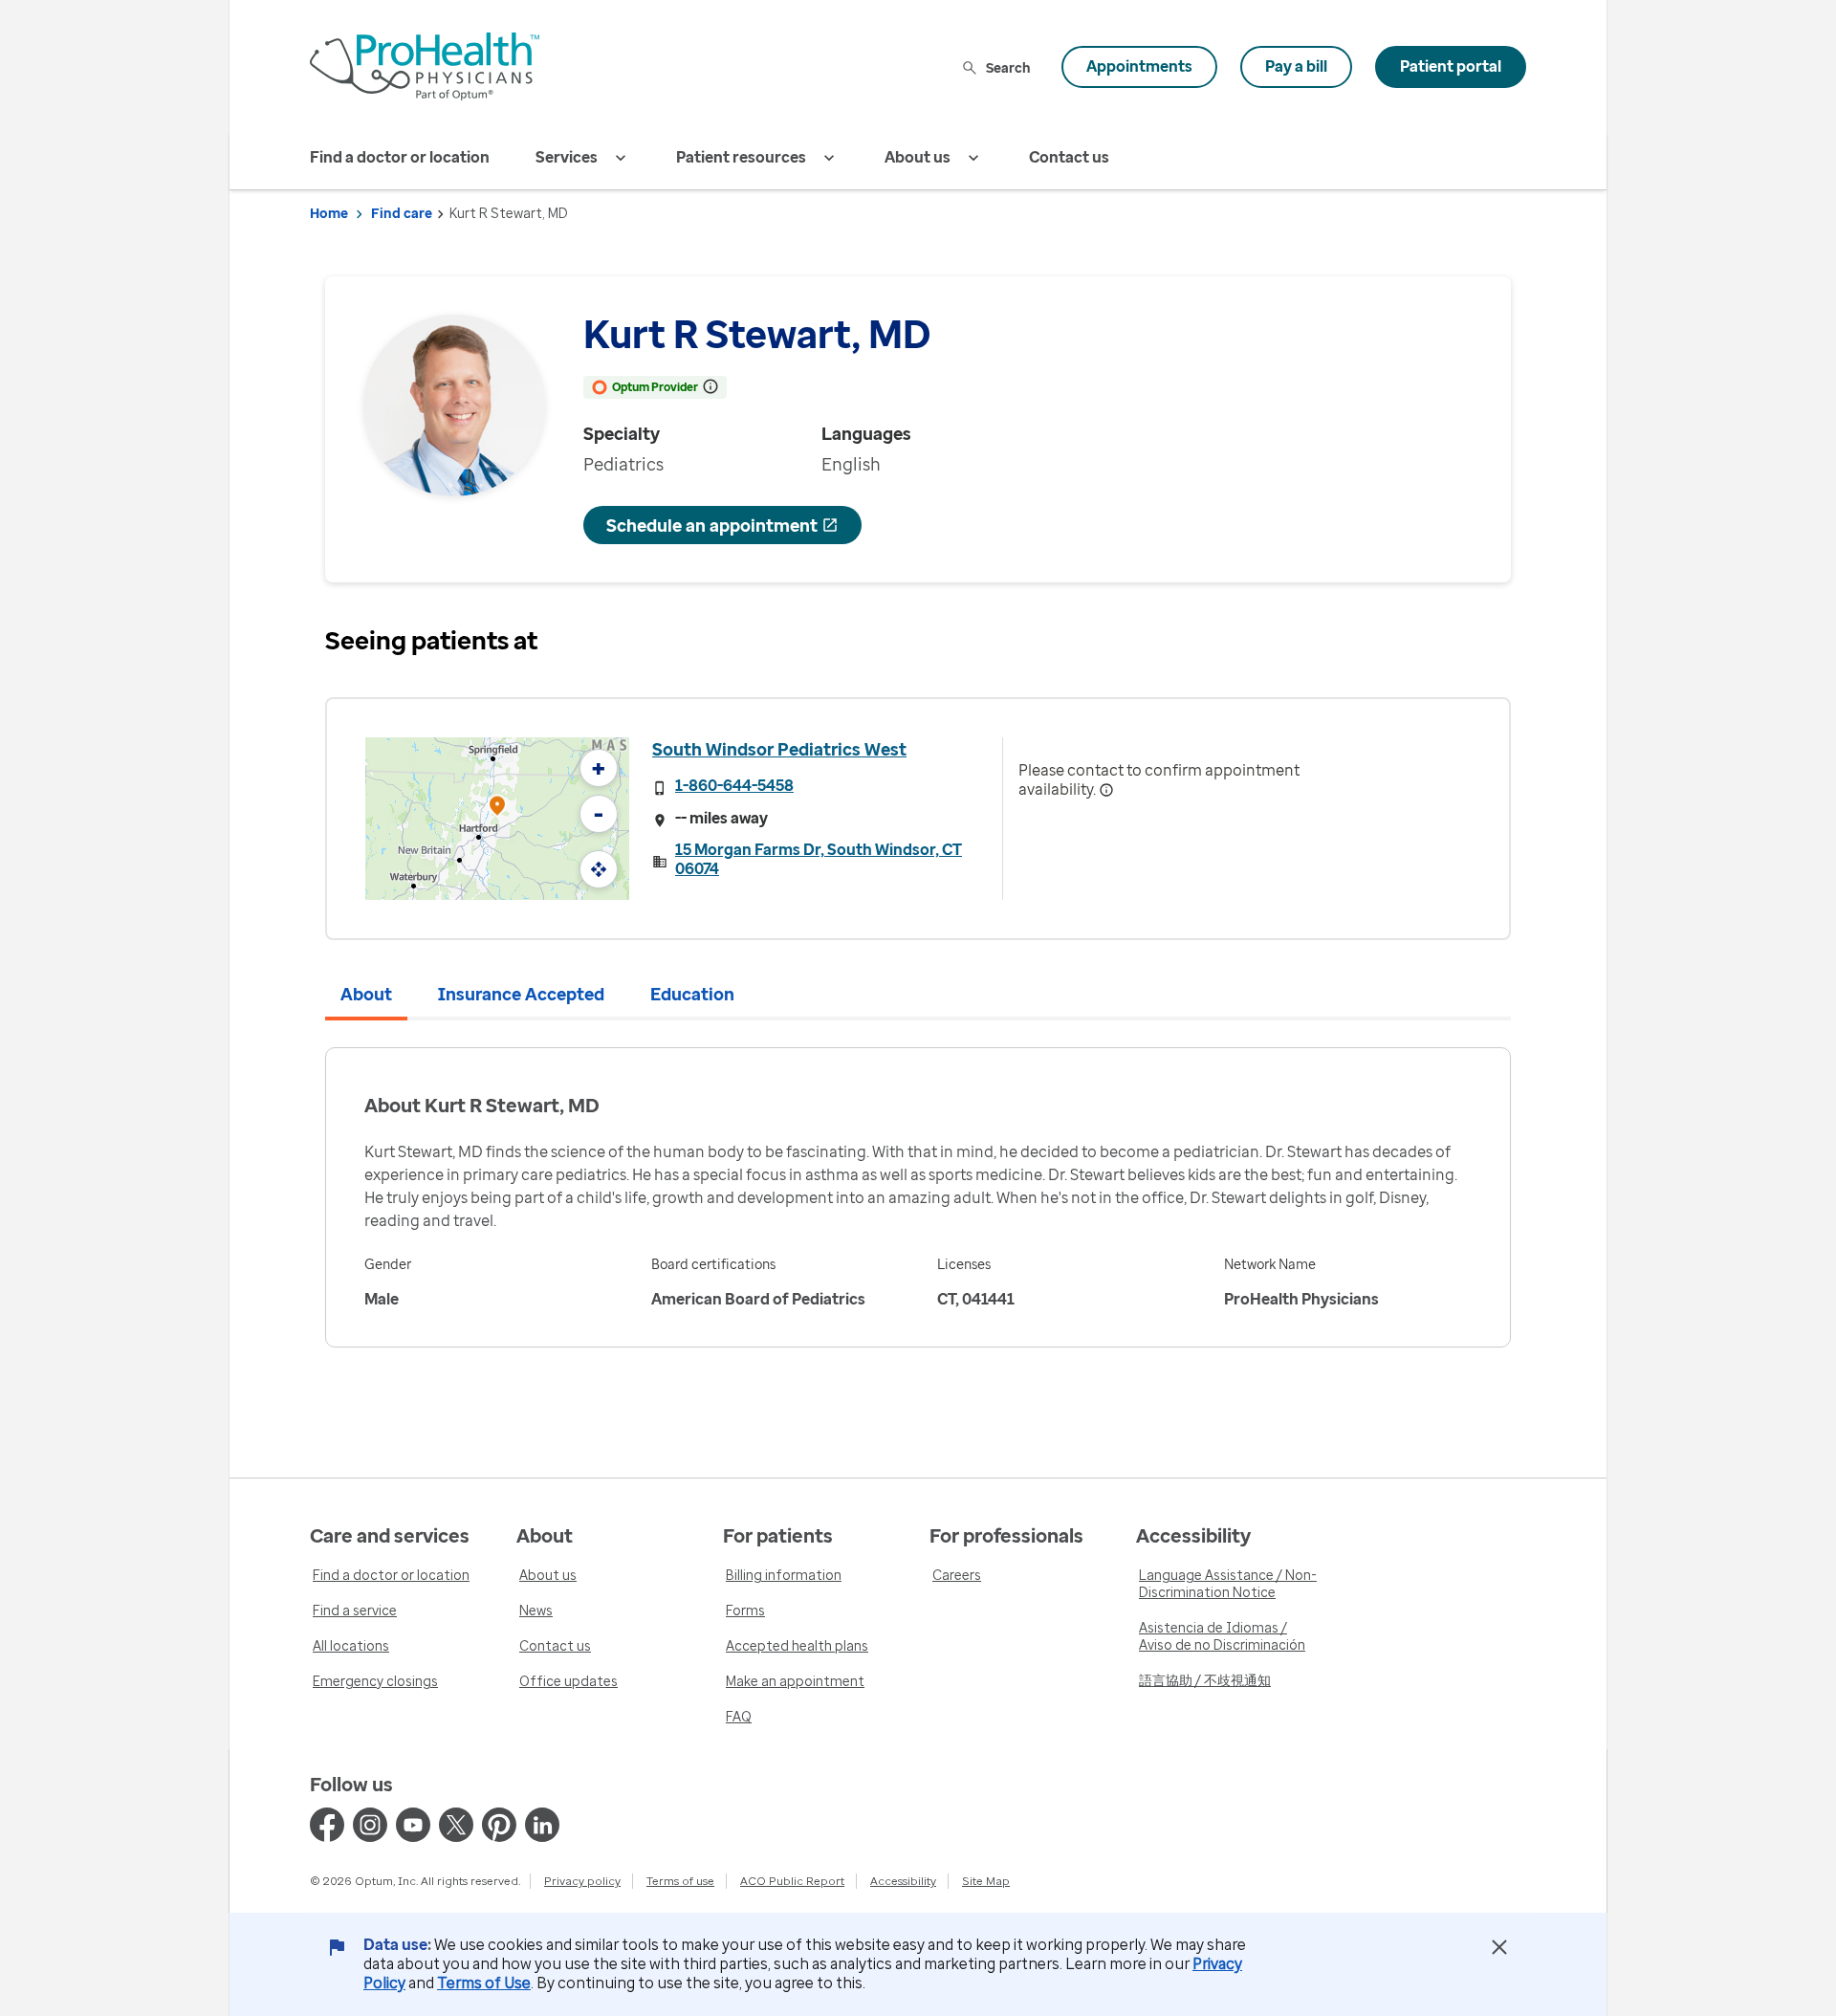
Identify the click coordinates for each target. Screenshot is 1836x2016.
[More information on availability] (1106, 790)
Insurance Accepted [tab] (521, 994)
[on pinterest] (499, 1825)
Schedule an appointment (712, 525)
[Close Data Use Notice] (1499, 1947)
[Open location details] (497, 808)
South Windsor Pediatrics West (779, 749)
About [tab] (366, 994)
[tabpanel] (918, 1197)
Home (329, 214)
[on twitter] (456, 1825)
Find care (402, 214)
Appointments (1139, 66)
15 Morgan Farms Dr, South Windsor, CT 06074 (819, 859)
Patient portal (1451, 66)
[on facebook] (327, 1825)
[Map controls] (599, 869)
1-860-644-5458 (734, 785)
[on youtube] (413, 1825)
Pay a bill (1296, 66)
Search (1008, 67)
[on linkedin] (542, 1825)
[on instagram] (370, 1825)
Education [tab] (692, 994)
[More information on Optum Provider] (710, 386)
